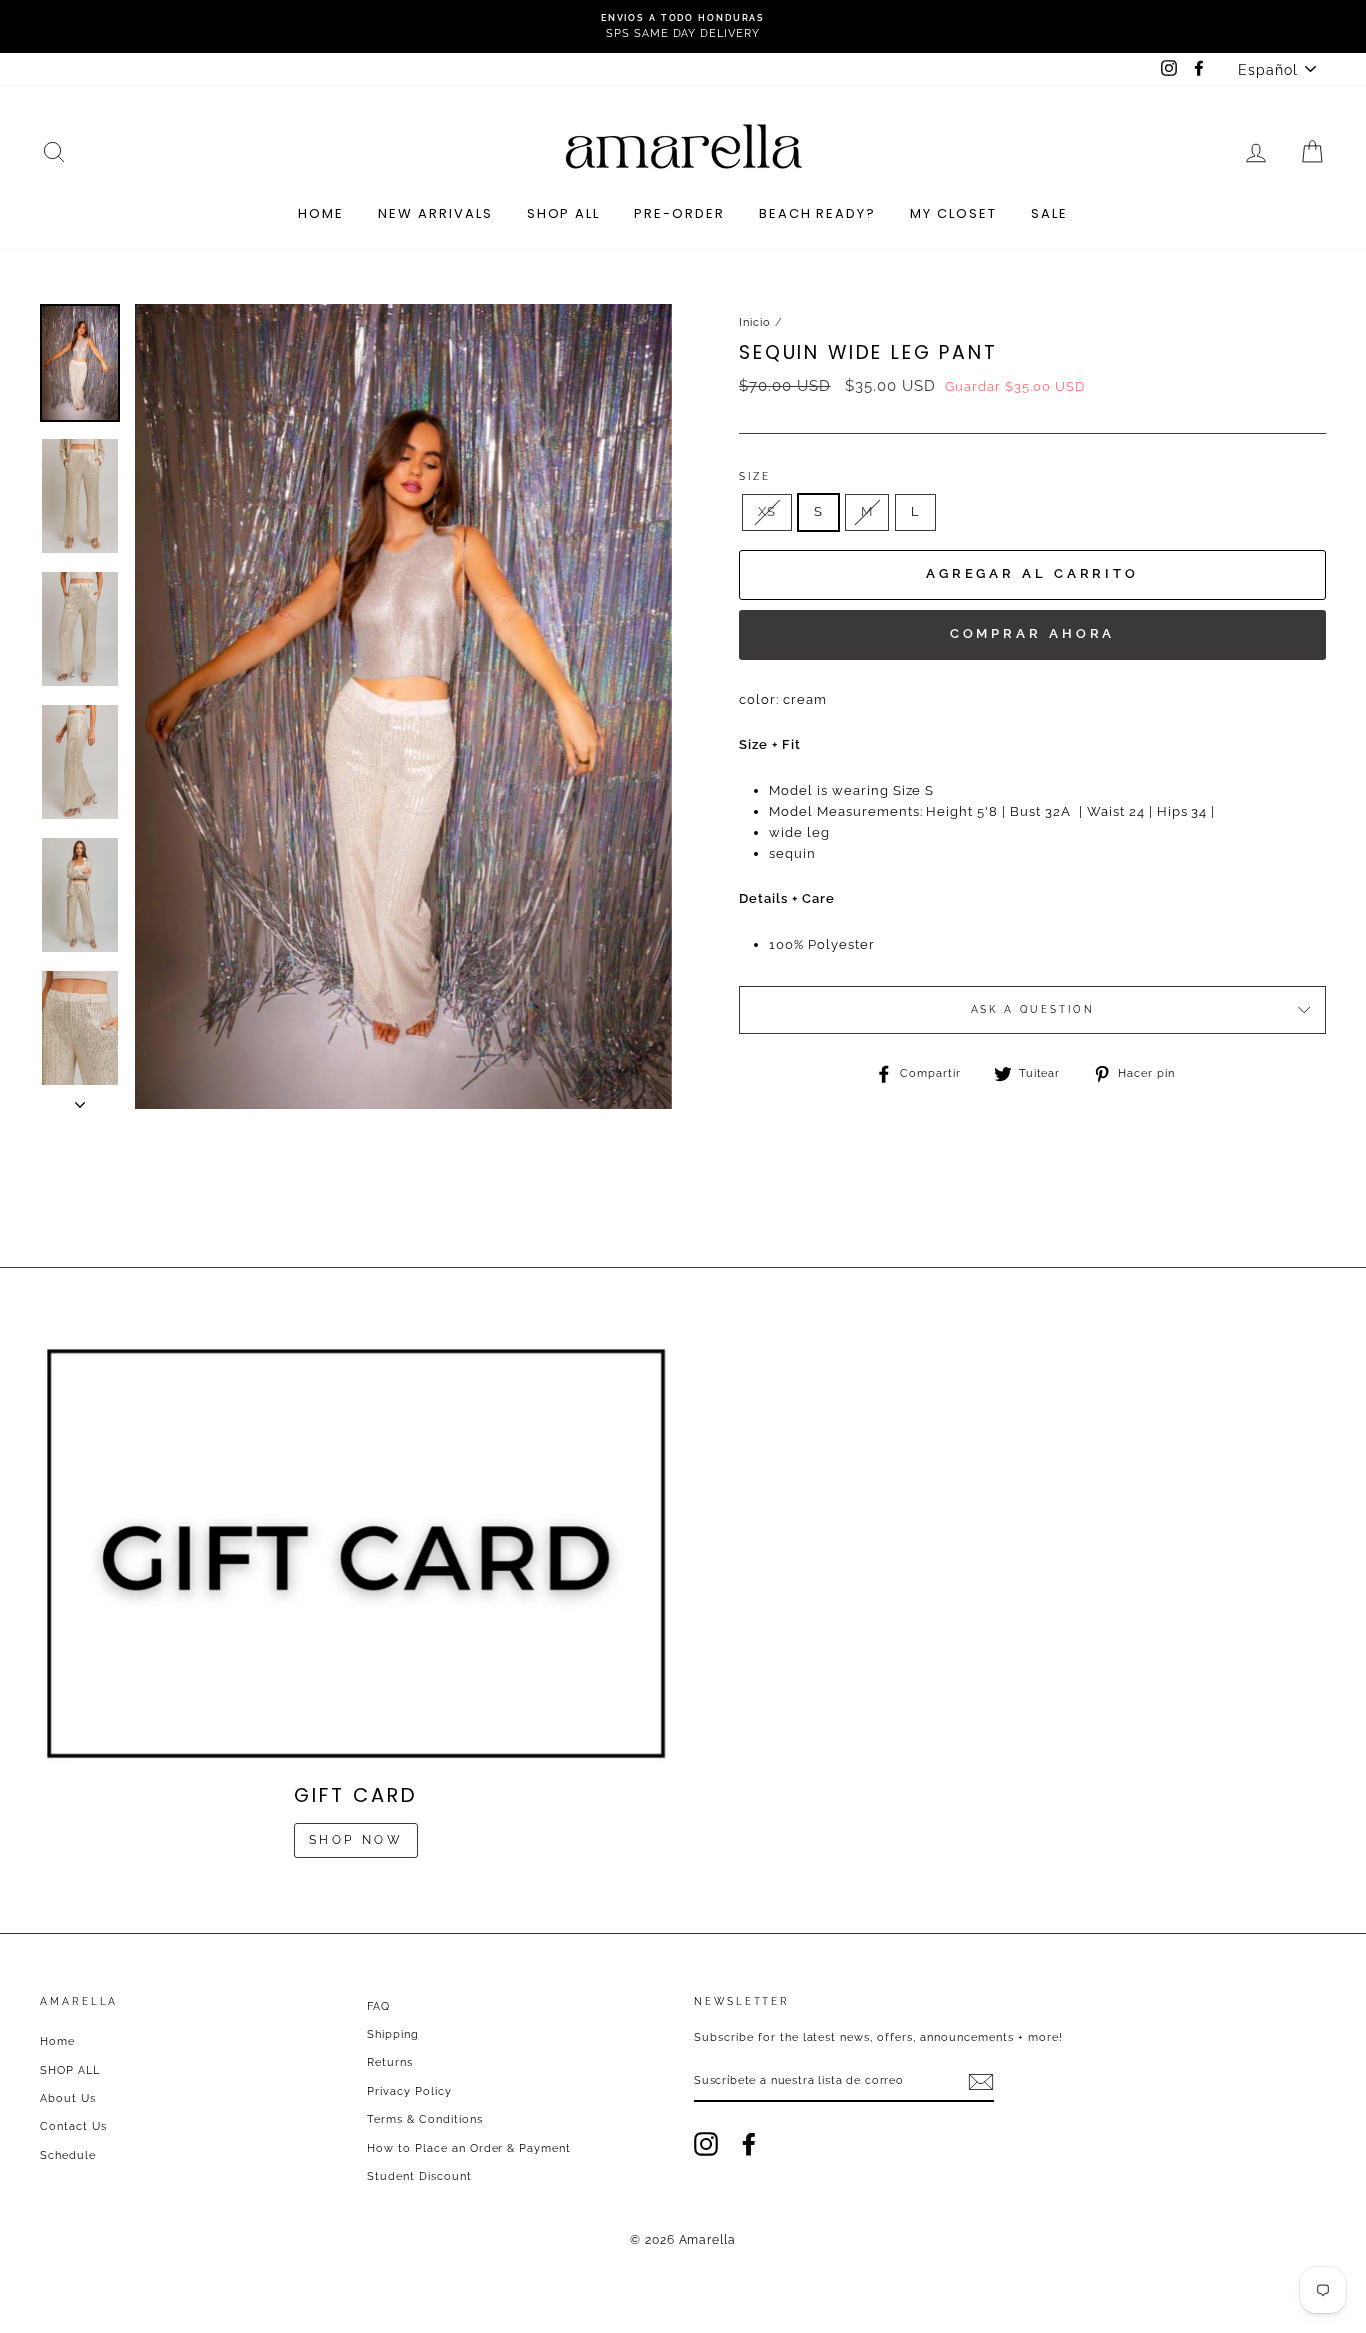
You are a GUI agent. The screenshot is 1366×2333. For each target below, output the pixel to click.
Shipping (393, 2034)
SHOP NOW (356, 1840)
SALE (1049, 213)
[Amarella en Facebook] (749, 2144)
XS (767, 511)
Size (755, 476)
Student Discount (419, 2176)
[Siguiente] (80, 1099)
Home (321, 213)
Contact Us (73, 2126)
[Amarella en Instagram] (706, 2144)
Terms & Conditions (425, 2119)
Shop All (564, 213)
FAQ (378, 2006)
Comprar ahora (1033, 633)
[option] (683, 26)
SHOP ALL (70, 2070)
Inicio (755, 322)
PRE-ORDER (679, 213)
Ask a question (1033, 1009)
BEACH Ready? (817, 213)
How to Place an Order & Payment (469, 2148)
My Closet (953, 213)
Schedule (68, 2155)
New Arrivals (435, 213)
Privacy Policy (409, 2091)
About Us (68, 2098)
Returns (390, 2062)
